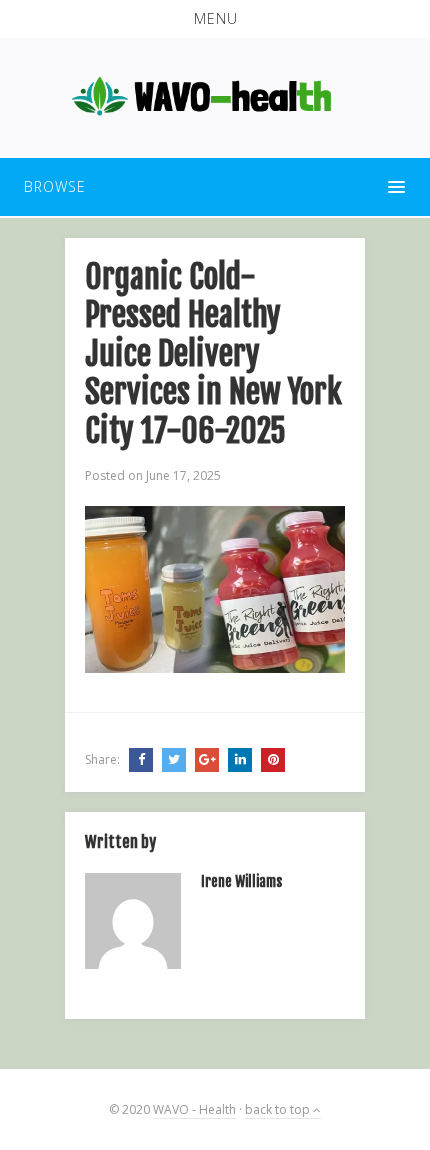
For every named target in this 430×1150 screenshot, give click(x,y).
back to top (279, 1109)
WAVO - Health (194, 1109)
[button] (215, 19)
